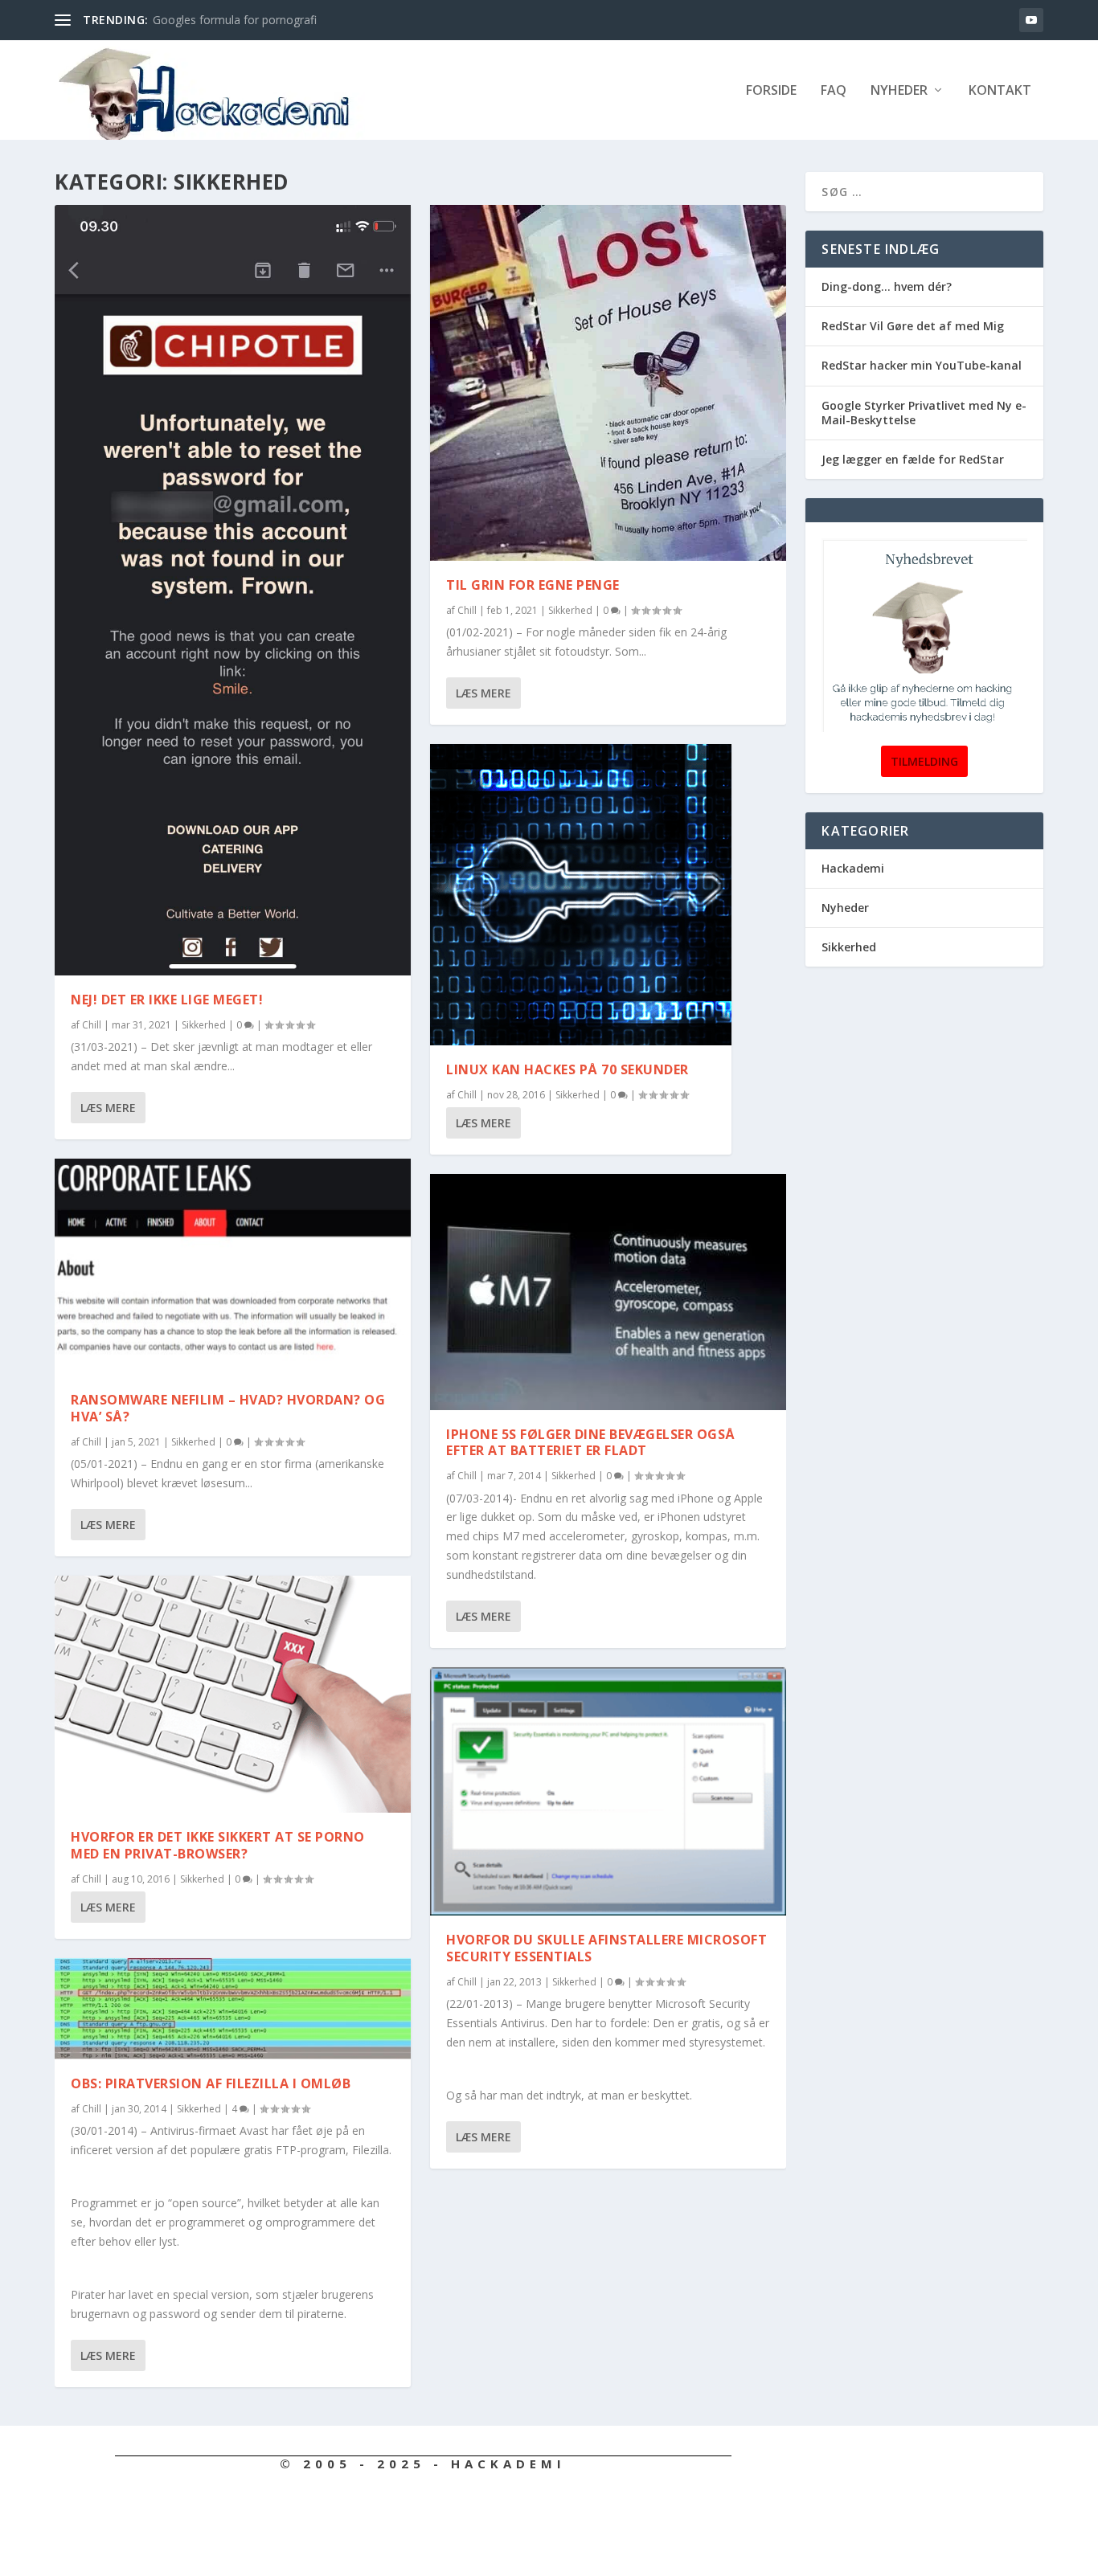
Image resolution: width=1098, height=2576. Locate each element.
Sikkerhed (204, 1025)
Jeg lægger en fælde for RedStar (913, 459)
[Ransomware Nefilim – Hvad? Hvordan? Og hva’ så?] (233, 1268)
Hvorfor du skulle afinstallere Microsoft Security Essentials (606, 1948)
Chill (92, 1025)
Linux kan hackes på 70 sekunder (567, 1069)
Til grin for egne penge (533, 585)
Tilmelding (924, 761)
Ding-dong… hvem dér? (887, 286)
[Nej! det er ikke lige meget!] (233, 590)
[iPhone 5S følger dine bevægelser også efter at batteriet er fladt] (608, 1292)
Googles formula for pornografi (235, 20)
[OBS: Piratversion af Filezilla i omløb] (233, 2009)
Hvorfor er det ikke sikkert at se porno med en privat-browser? (218, 1845)
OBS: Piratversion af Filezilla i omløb (211, 2083)
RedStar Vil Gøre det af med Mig (913, 326)
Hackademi (853, 868)
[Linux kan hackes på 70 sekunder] (581, 895)
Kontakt (1000, 91)
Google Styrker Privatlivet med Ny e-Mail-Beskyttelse (924, 413)
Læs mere (108, 1108)
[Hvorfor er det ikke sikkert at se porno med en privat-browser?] (233, 1694)
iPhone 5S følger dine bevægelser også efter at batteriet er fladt (591, 1443)
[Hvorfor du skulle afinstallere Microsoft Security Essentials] (608, 1791)
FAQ (834, 91)
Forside (771, 91)
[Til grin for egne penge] (608, 383)
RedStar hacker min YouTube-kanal (922, 365)
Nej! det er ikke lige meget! (167, 1000)
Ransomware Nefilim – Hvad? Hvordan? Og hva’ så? (228, 1408)
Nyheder (899, 91)
